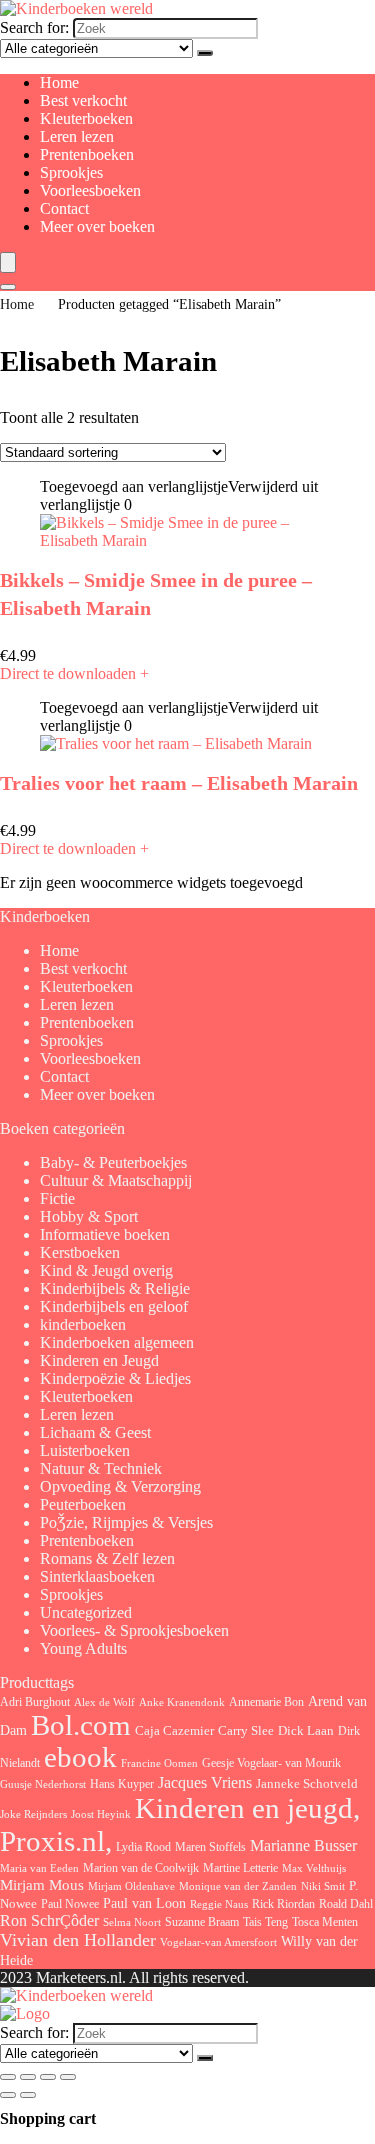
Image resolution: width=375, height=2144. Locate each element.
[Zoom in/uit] (8, 2077)
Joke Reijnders (33, 1814)
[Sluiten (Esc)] (68, 2077)
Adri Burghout (35, 1702)
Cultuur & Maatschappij (116, 1180)
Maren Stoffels (210, 1847)
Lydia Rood (143, 1847)
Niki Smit (323, 1886)
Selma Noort (132, 1922)
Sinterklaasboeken (97, 1576)
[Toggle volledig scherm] (28, 2077)
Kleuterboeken (86, 118)
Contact (64, 208)
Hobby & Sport (89, 1216)
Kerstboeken (80, 1252)
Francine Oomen (159, 1763)
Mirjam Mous (42, 1885)
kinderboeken (83, 1324)
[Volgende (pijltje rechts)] (28, 2095)
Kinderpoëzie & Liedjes (115, 1378)
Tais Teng (265, 1922)
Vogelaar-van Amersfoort (218, 1942)
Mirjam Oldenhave (131, 1886)
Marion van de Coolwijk (141, 1868)
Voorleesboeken (90, 190)
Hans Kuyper (122, 1784)
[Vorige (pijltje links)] (8, 2095)
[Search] (8, 287)
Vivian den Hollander (78, 1940)
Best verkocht (83, 100)
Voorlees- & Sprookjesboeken (134, 1630)
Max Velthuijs (314, 1868)
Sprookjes (71, 172)
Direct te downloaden (74, 673)
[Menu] (8, 262)
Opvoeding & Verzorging (120, 1486)
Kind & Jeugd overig (106, 1270)
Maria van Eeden (39, 1868)
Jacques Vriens (205, 1782)
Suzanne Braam (202, 1922)
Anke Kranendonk (182, 1702)
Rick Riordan (283, 1904)
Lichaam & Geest (95, 1432)
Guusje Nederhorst (43, 1784)
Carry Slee (246, 1731)
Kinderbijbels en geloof (114, 1306)
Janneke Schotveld (307, 1783)
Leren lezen (77, 136)
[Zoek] (205, 53)
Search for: (34, 27)
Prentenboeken (87, 154)
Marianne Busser (303, 1845)
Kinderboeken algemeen (117, 1342)
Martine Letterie (240, 1868)
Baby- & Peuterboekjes (113, 1162)
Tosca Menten (325, 1922)
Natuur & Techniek (101, 1468)
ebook (80, 1757)
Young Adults (83, 1648)
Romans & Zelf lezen (107, 1558)
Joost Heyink (101, 1814)
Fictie (57, 1198)
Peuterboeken (83, 1504)
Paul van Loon (144, 1903)
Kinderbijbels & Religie (115, 1288)
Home (59, 82)
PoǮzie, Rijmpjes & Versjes (126, 1522)
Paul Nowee (70, 1904)
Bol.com (81, 1725)
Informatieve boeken (105, 1234)
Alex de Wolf (104, 1702)
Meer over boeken (97, 226)
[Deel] (48, 2077)
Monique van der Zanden (238, 1886)
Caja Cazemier (174, 1730)
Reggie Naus (219, 1904)
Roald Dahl (346, 1904)
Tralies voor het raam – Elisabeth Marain (179, 783)
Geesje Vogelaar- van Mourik (271, 1763)
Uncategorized (86, 1612)
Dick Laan (306, 1730)
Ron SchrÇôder (49, 1920)
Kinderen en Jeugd (99, 1360)
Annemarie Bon (266, 1702)
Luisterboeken (85, 1450)
